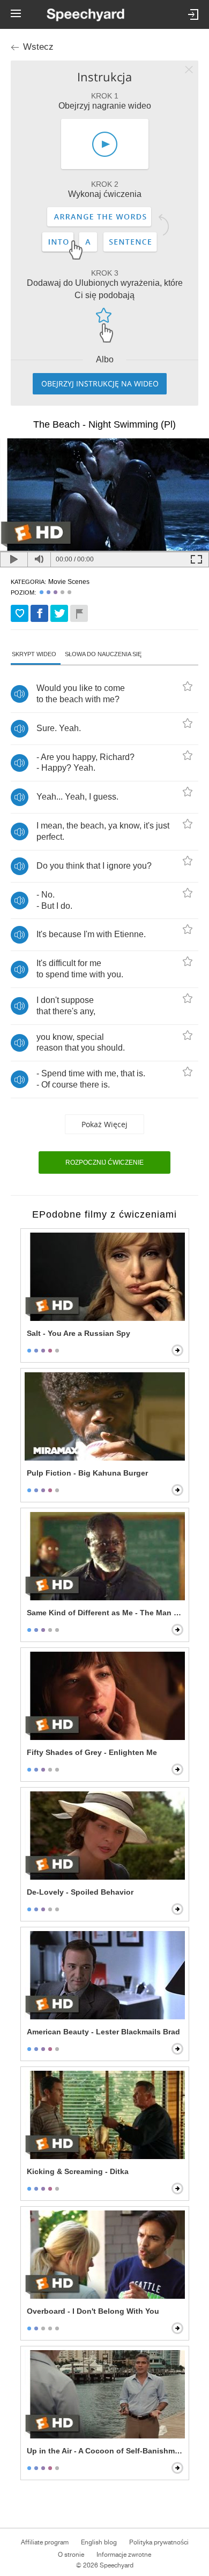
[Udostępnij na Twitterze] (59, 613)
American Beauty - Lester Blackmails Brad (103, 2032)
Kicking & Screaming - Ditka (78, 2171)
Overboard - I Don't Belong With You (93, 2311)
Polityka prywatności (159, 2542)
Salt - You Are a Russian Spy (79, 1333)
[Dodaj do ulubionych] (20, 613)
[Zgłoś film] (79, 613)
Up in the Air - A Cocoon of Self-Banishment (106, 2451)
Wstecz (38, 47)
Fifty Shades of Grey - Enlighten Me (92, 1752)
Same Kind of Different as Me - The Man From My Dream (106, 1613)
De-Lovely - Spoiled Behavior (80, 1892)
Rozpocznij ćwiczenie (104, 1162)
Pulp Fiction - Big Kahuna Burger (87, 1473)
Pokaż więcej (104, 1124)
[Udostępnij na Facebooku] (39, 613)
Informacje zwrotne (124, 2555)
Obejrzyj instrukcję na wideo (100, 383)
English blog (99, 2542)
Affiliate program (45, 2542)
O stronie (71, 2555)
